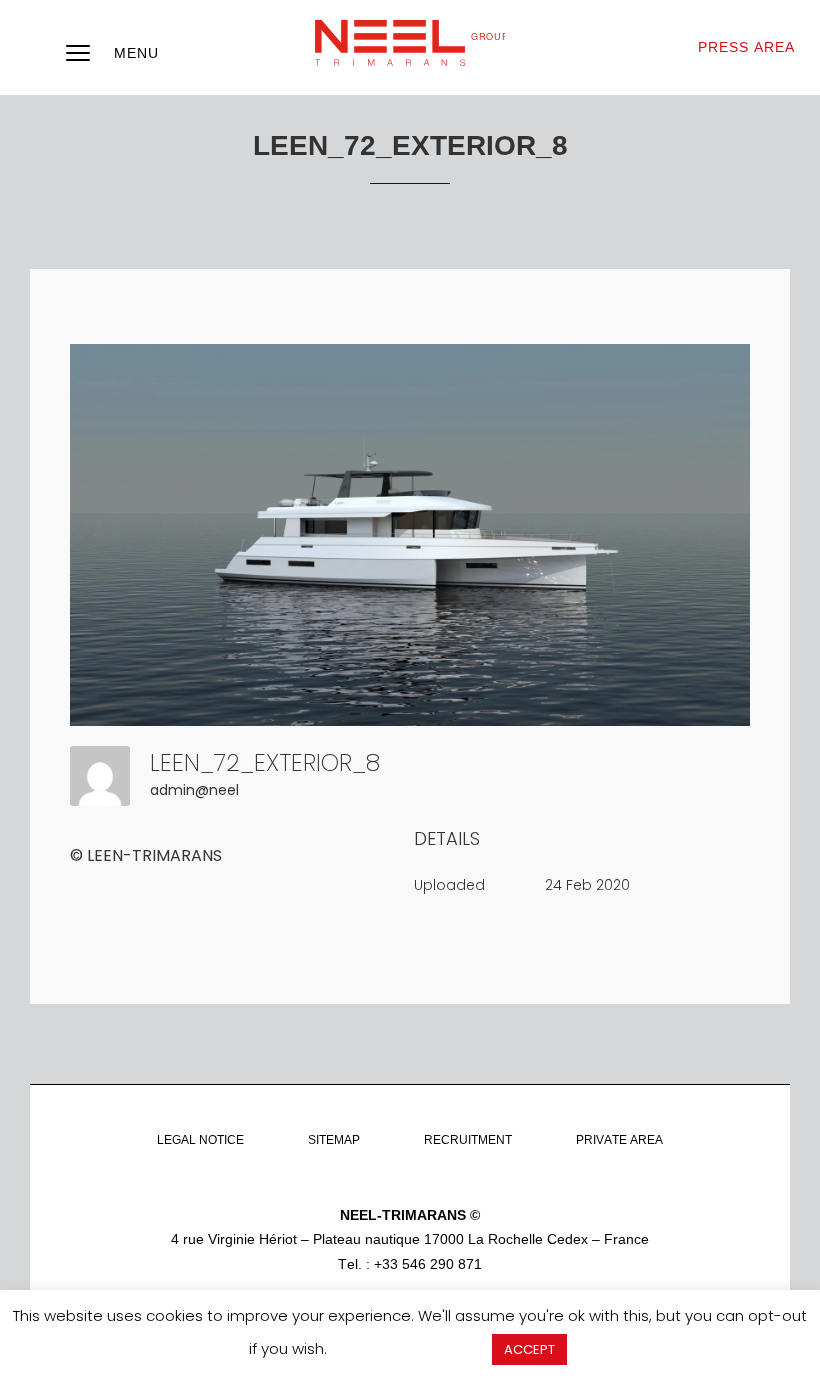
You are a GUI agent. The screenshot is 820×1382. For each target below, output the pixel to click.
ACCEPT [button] (529, 1349)
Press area (746, 47)
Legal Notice (200, 1140)
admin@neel (194, 790)
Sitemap (334, 1140)
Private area (619, 1140)
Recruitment (468, 1140)
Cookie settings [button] (409, 1348)
